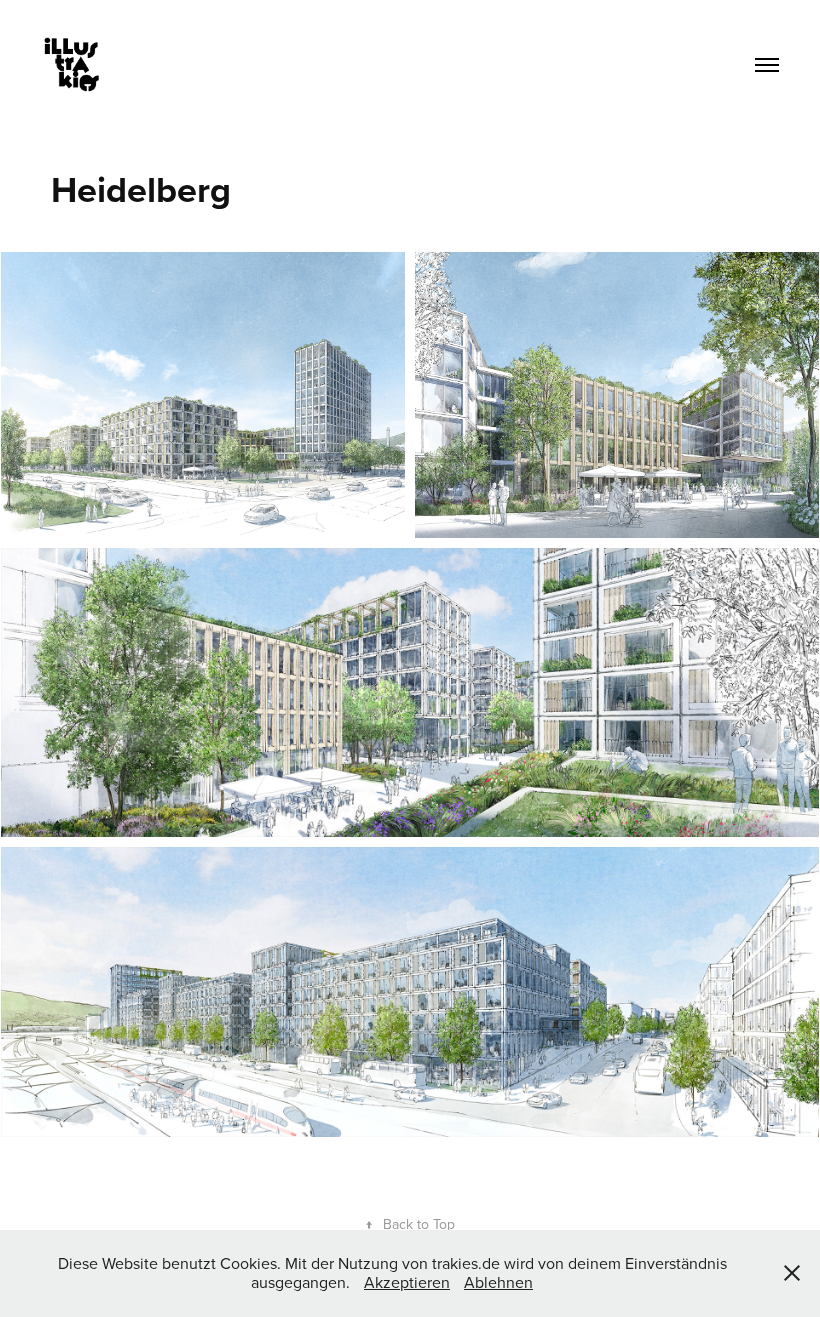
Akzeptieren (407, 1282)
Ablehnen (498, 1282)
